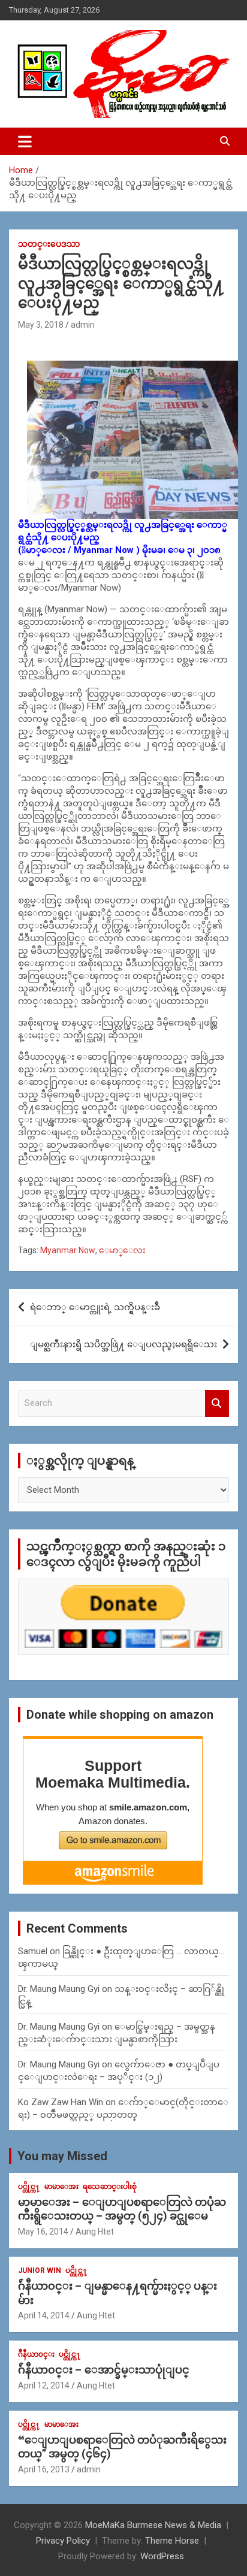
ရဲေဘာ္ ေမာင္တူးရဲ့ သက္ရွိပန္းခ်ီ (95, 1307)
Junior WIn (40, 2270)
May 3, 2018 (41, 325)
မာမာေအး (61, 2187)
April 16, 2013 (44, 2469)
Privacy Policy (63, 2541)
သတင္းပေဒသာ (49, 244)
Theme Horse (172, 2541)
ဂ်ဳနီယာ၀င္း (36, 2354)
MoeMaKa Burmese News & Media (153, 2525)
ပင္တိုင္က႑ (29, 2187)
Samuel (33, 1951)
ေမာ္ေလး (122, 1250)
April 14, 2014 (44, 2315)
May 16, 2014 (43, 2232)
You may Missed (62, 2156)
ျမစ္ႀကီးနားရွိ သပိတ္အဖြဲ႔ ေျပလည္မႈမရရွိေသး (123, 1344)
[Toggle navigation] (25, 141)
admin (83, 325)
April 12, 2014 (44, 2385)
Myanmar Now (68, 1250)
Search (217, 1403)
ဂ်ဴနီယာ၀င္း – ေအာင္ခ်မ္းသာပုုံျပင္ (104, 2370)
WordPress (162, 2556)
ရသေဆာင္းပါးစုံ (110, 2187)
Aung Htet (95, 2232)
